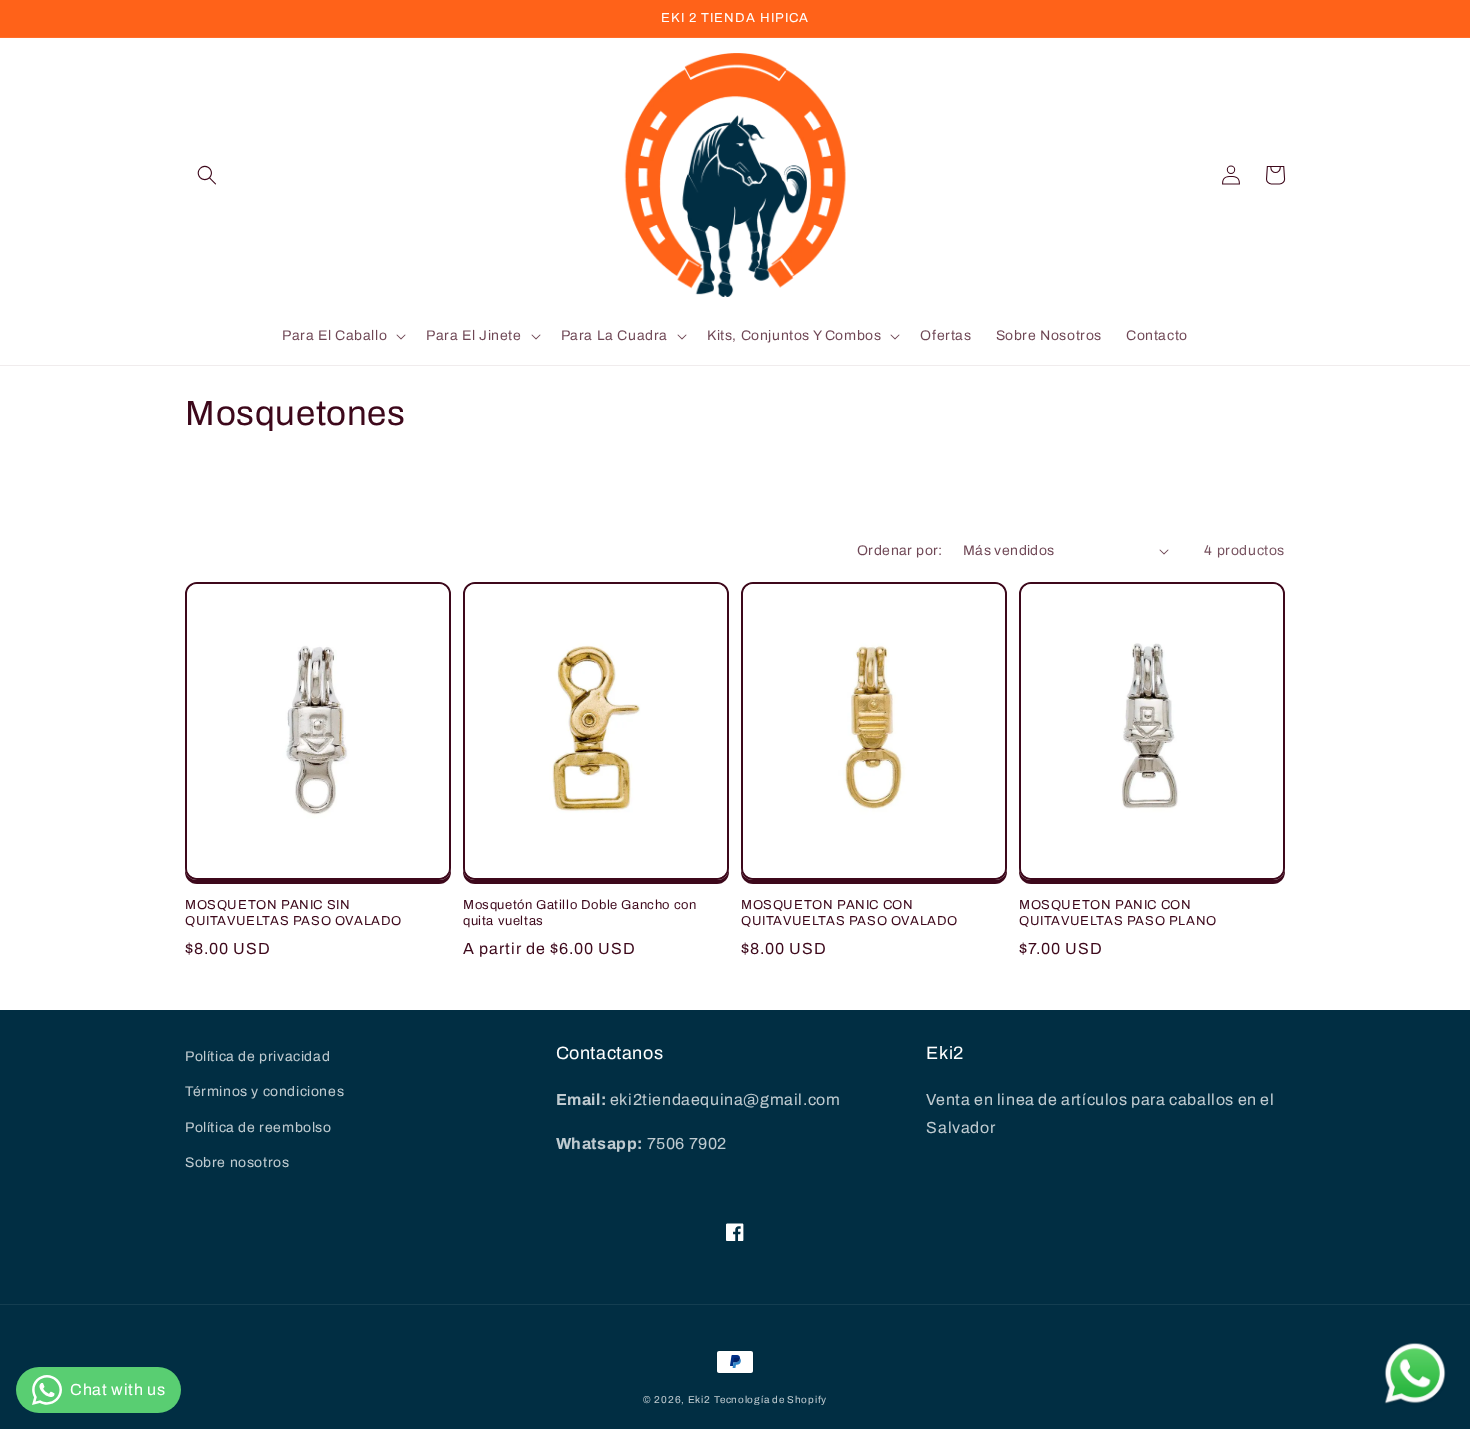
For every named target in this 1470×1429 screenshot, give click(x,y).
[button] (207, 175)
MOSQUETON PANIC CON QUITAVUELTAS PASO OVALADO (849, 913)
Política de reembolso (258, 1127)
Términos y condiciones (264, 1091)
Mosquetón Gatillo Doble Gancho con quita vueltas (579, 913)
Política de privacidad (257, 1056)
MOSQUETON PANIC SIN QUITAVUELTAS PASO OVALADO (293, 913)
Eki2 (699, 1399)
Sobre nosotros (237, 1162)
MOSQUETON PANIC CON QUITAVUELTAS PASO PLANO (1118, 913)
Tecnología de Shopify (770, 1399)
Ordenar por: (900, 550)
